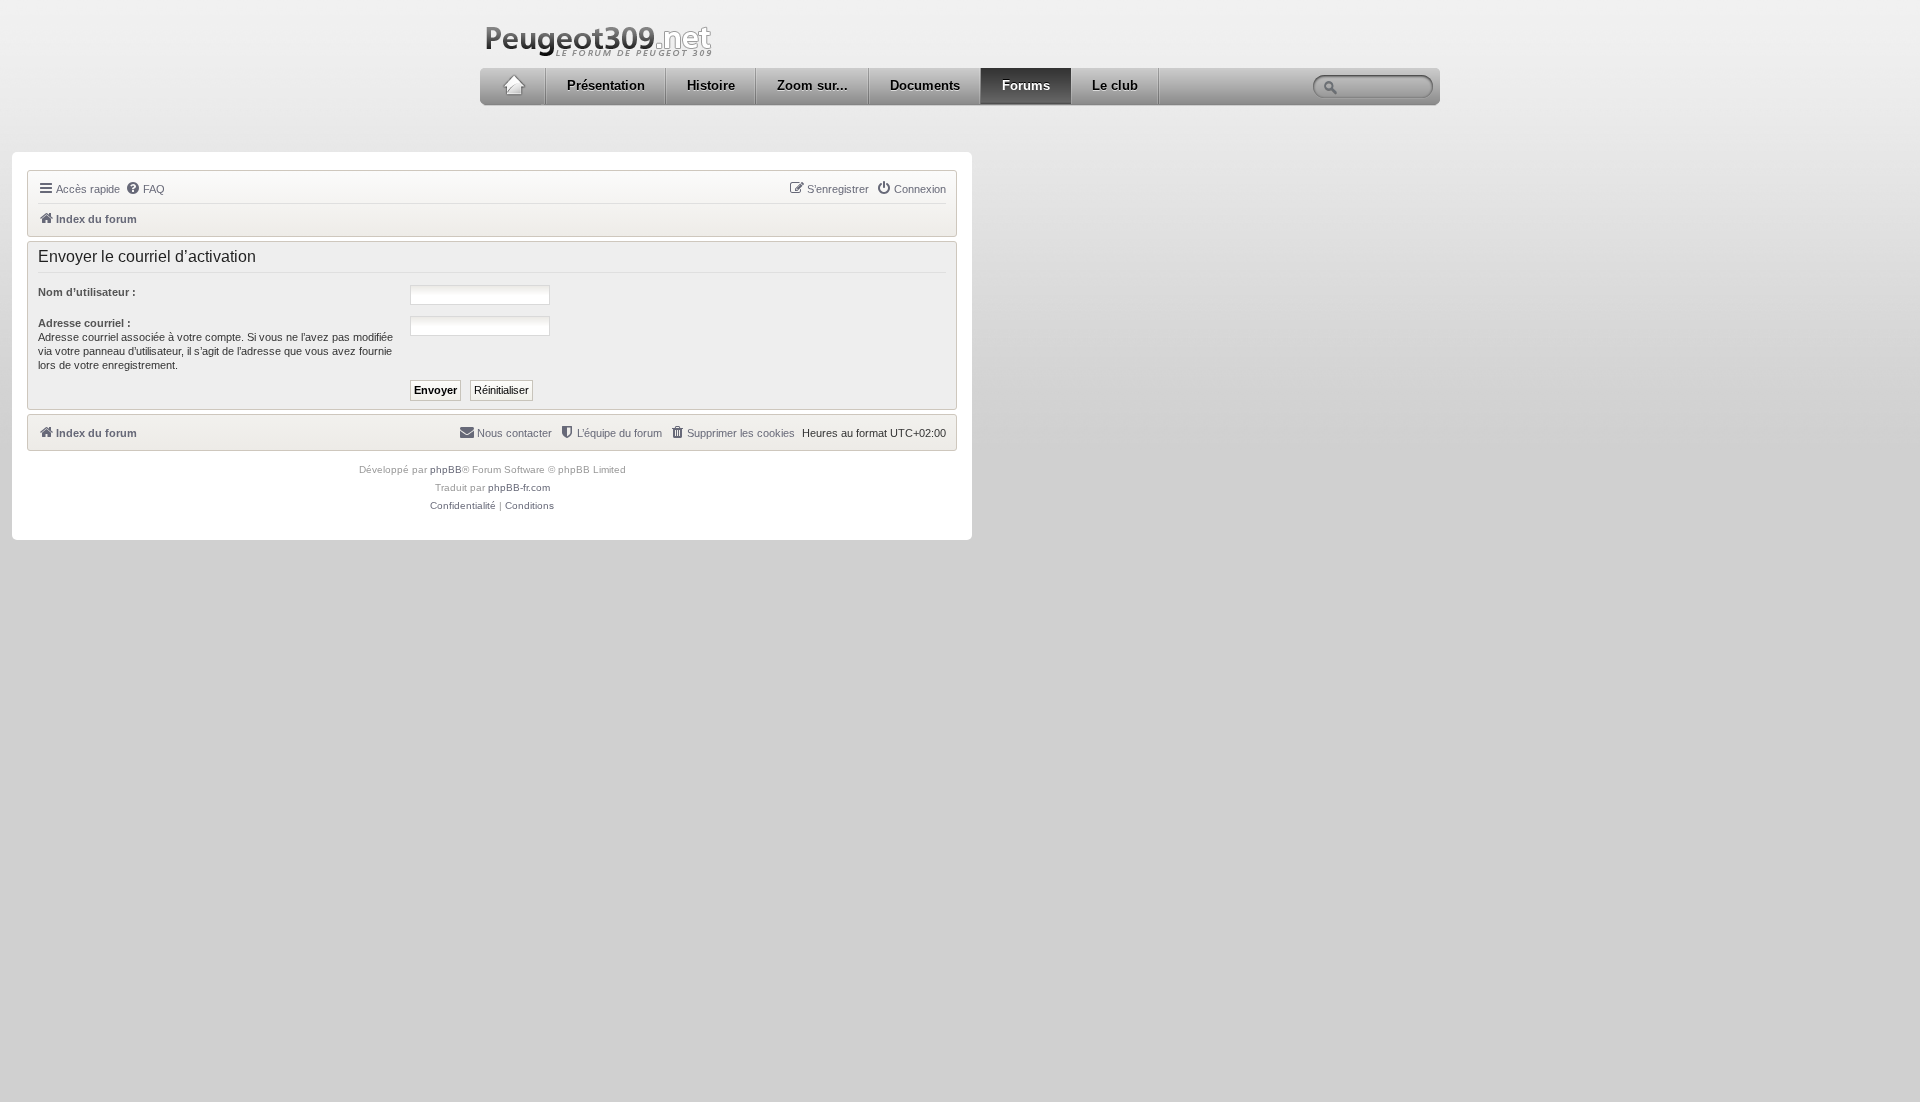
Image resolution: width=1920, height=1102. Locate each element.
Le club (1115, 85)
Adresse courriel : (84, 323)
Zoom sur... (812, 85)
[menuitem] (145, 189)
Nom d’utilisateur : (87, 292)
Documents (925, 85)
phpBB (446, 469)
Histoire (711, 85)
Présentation (606, 85)
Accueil (513, 86)
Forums (1026, 85)
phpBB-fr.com (519, 487)
